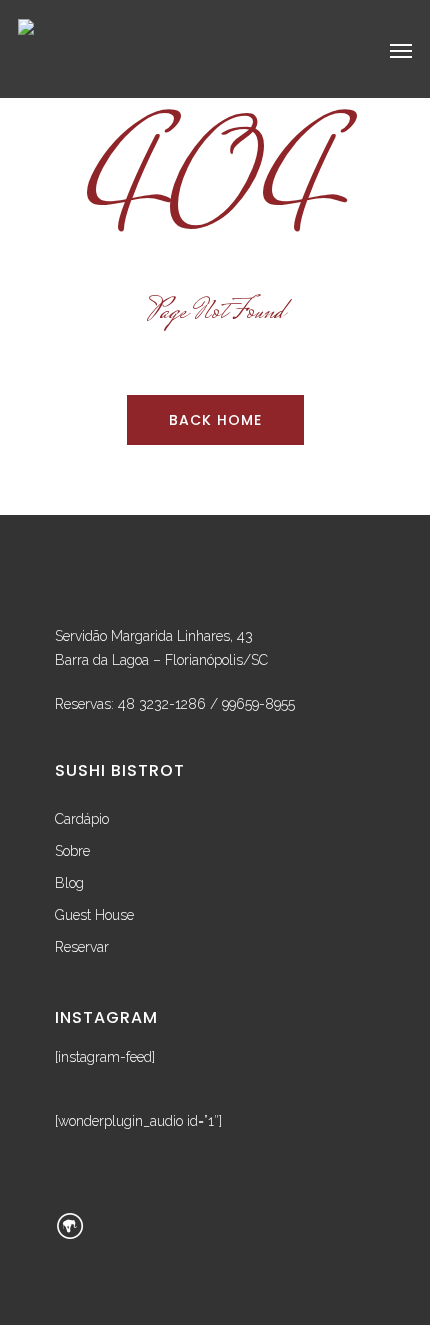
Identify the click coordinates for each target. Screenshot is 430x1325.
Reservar (82, 947)
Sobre (72, 851)
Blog (69, 883)
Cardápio (82, 819)
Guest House (94, 915)
